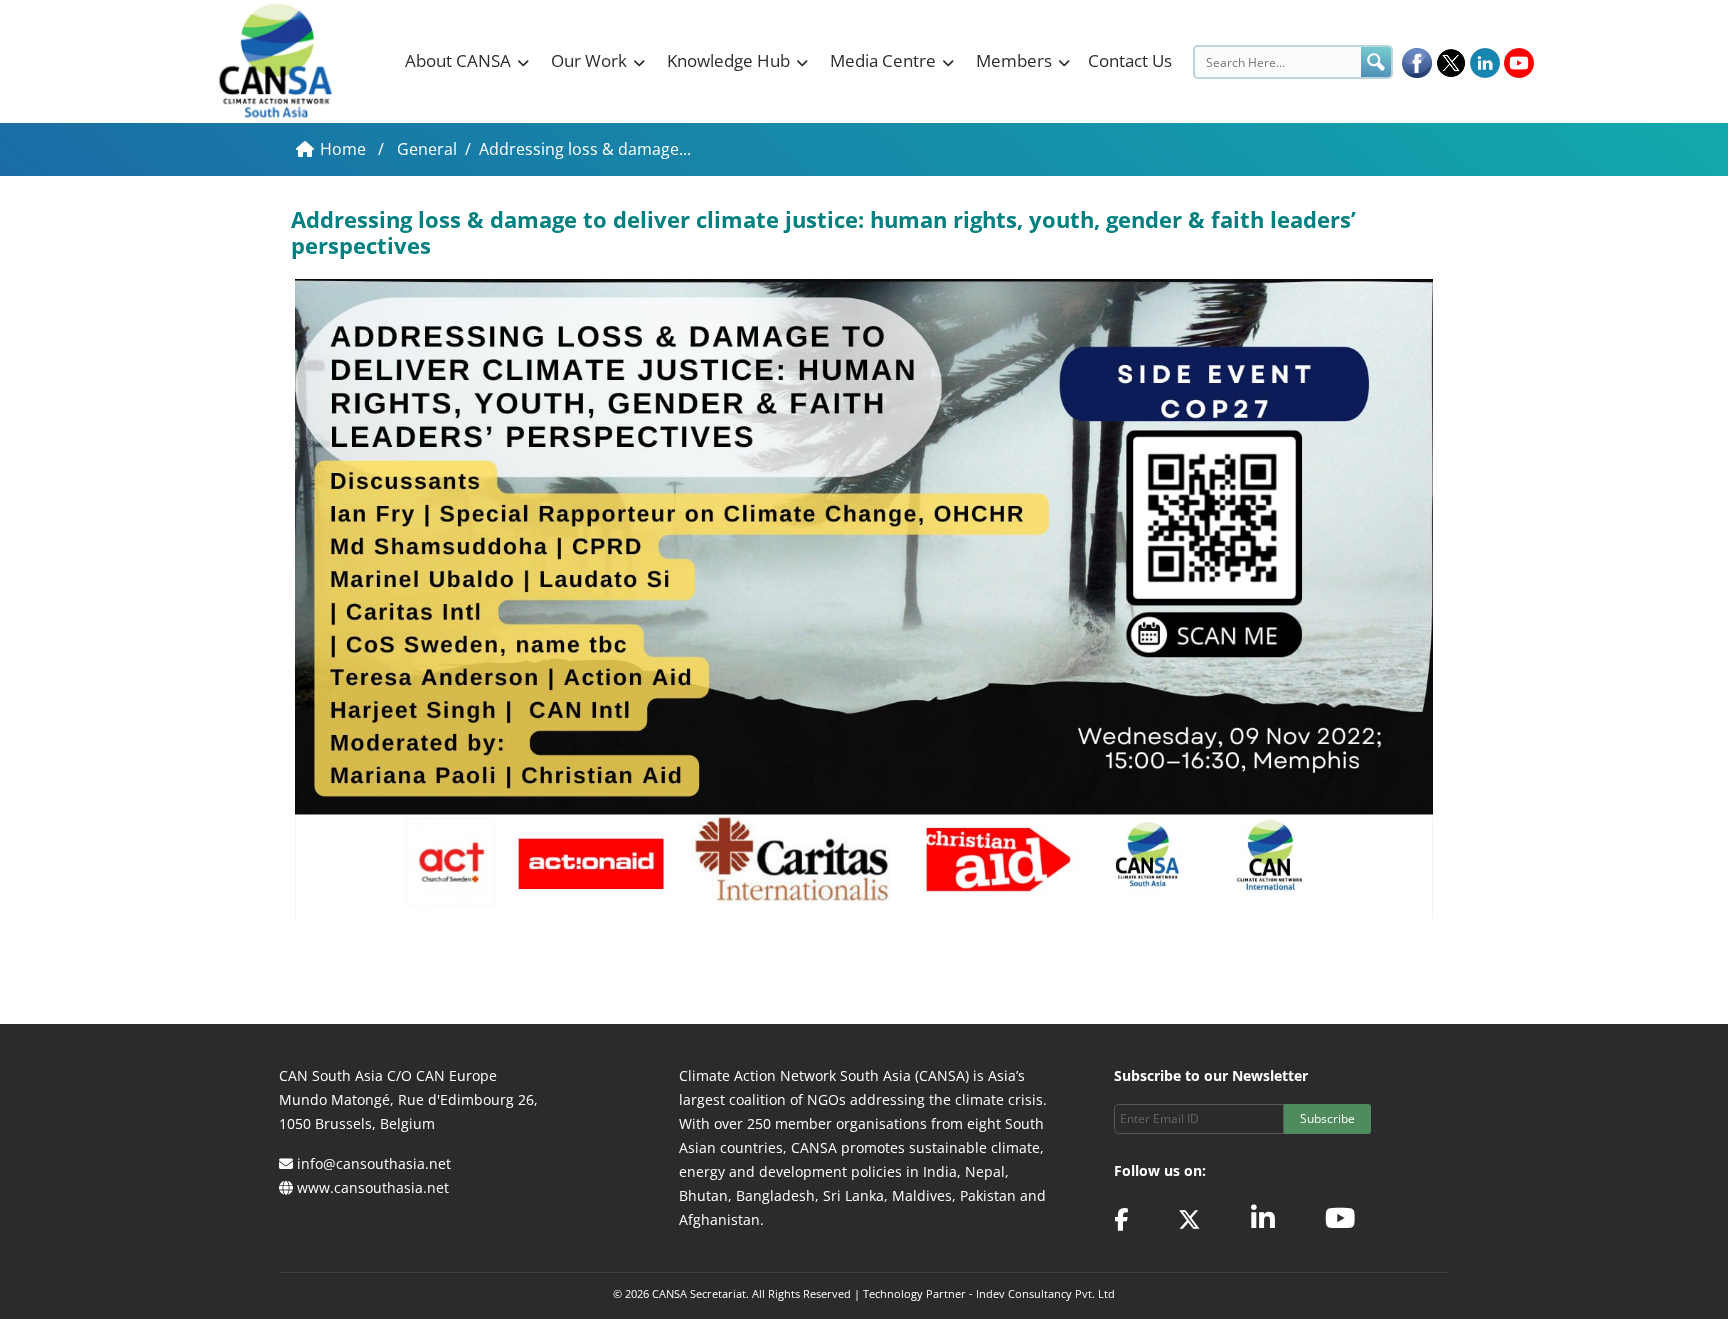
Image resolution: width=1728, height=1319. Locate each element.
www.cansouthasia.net (373, 1187)
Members (1014, 60)
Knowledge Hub (728, 60)
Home (345, 149)
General (427, 149)
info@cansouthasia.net (374, 1163)
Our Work (589, 60)
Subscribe (1327, 1118)
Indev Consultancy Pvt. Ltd (1045, 1293)
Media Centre (883, 60)
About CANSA (458, 60)
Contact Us (1130, 60)
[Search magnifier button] (1376, 62)
